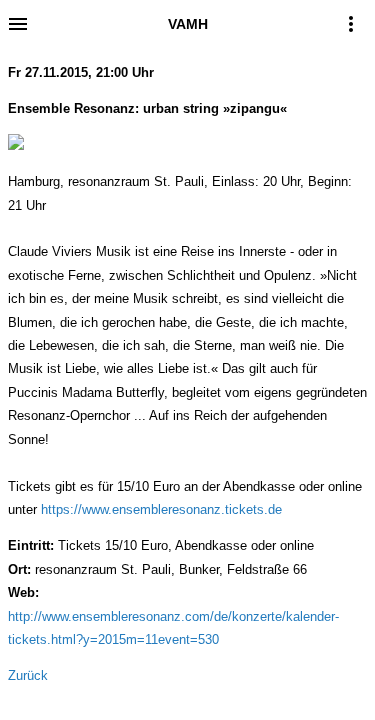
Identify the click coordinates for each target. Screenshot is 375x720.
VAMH (188, 24)
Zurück (28, 675)
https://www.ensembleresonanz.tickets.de (161, 509)
